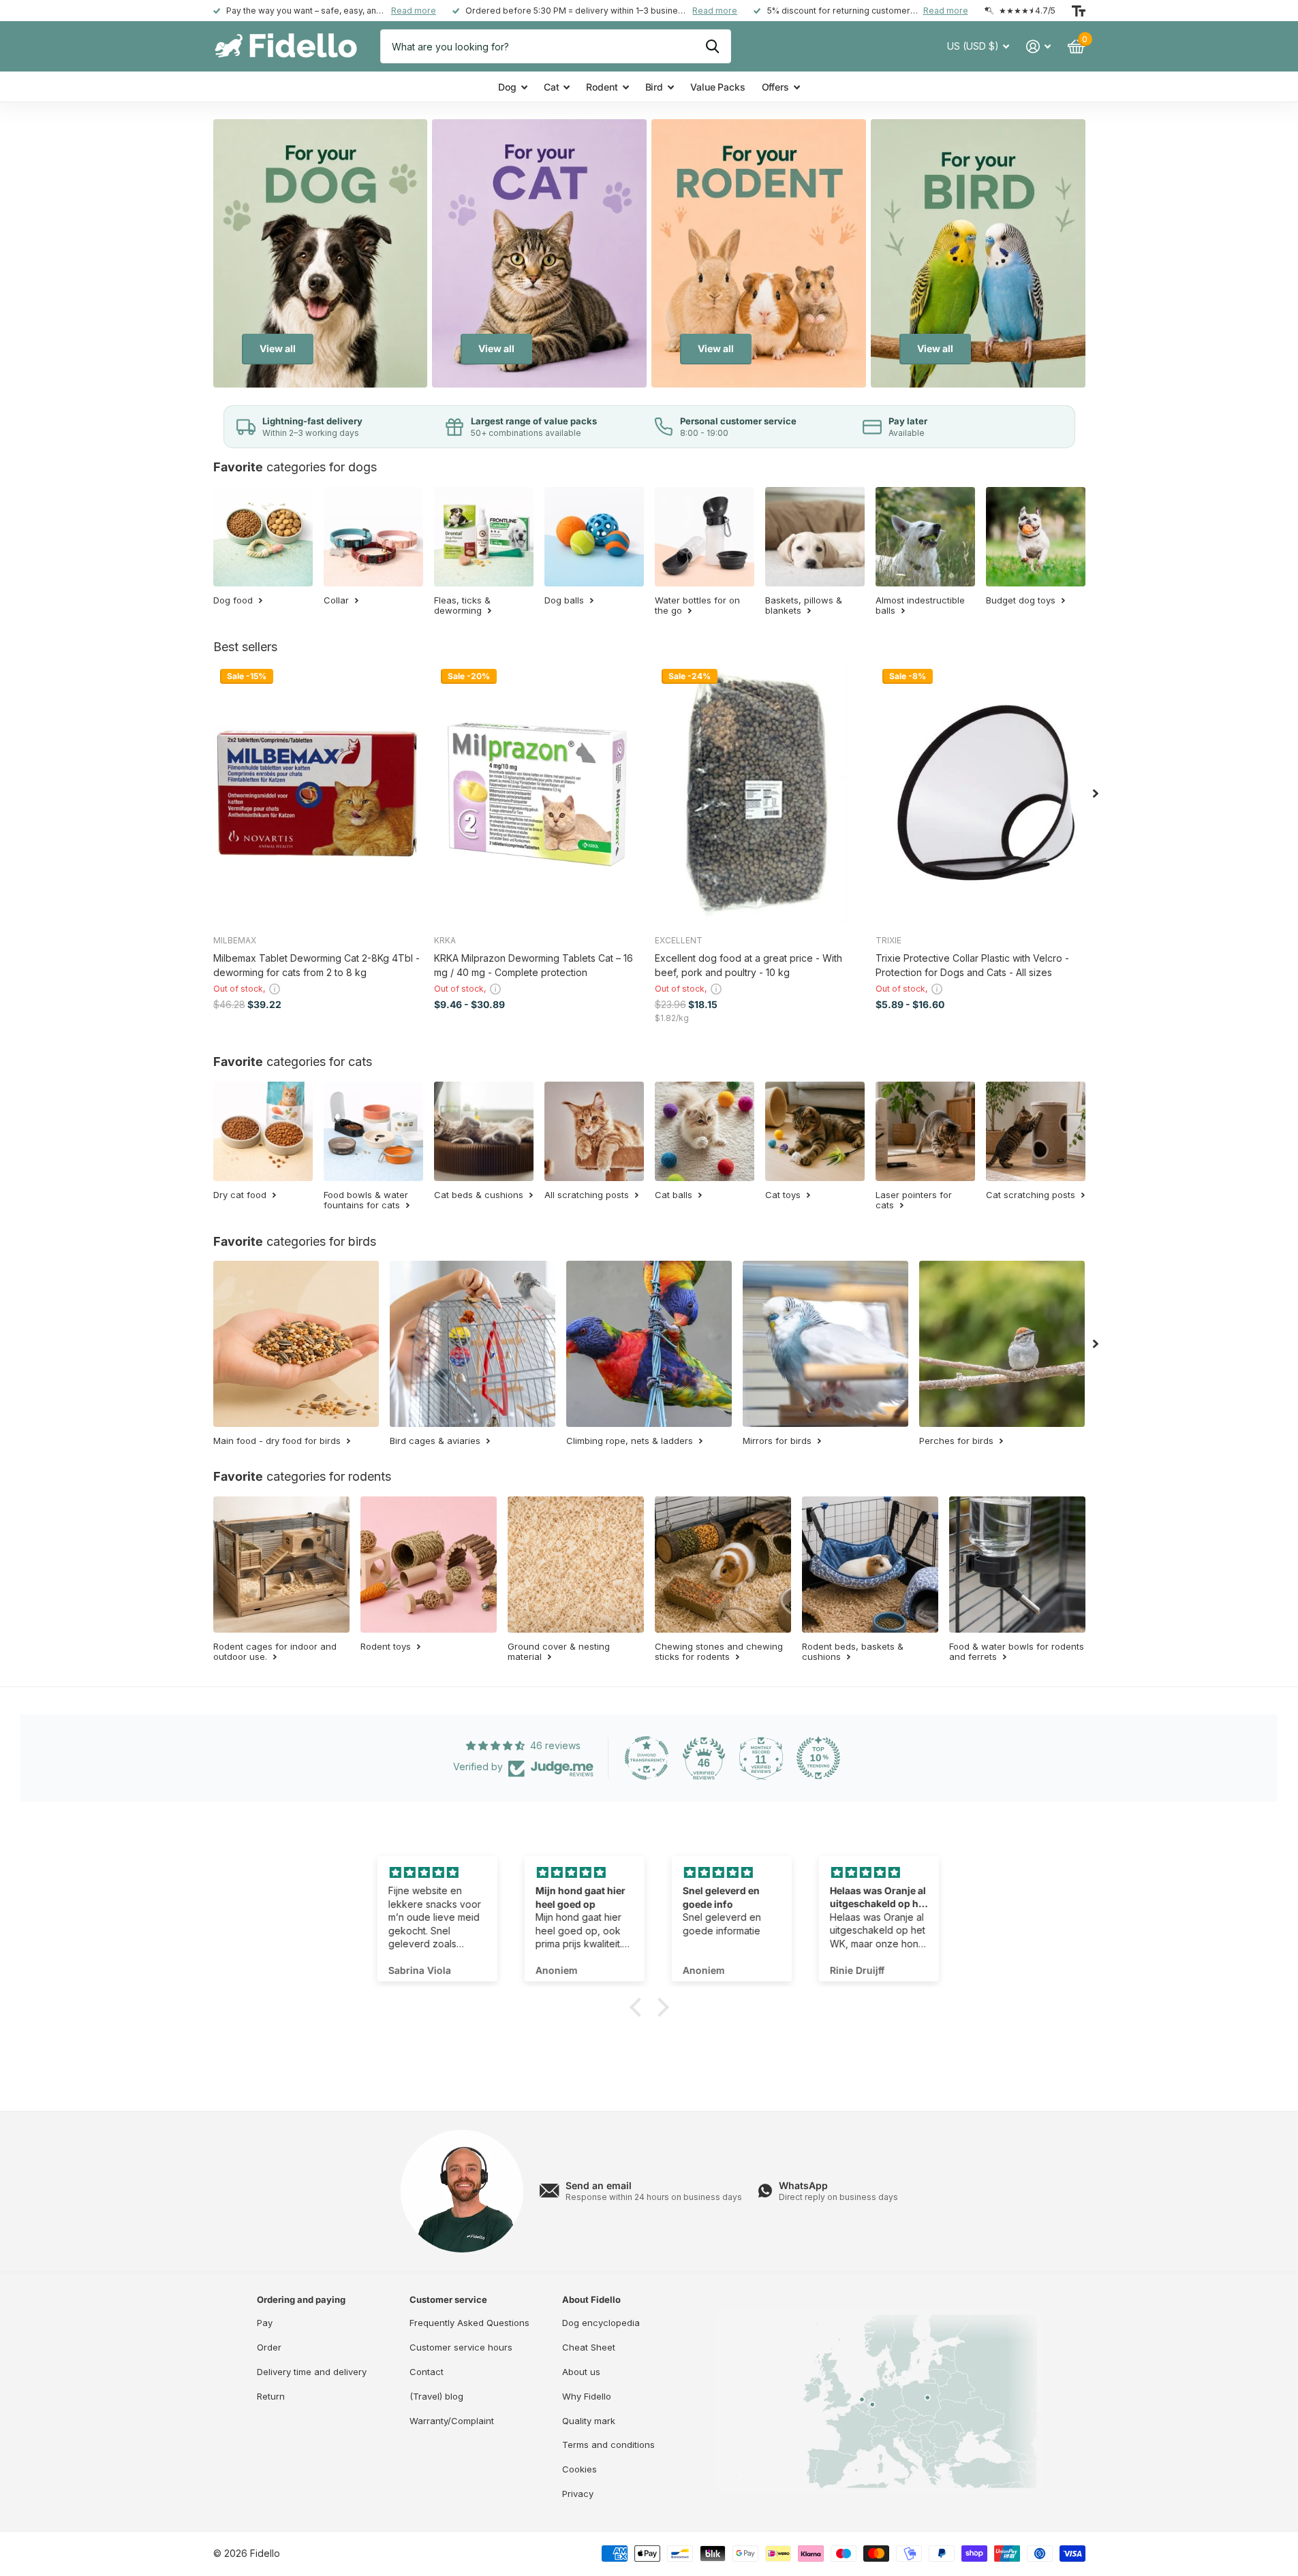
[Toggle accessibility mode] (1079, 11)
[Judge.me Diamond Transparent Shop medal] (647, 1758)
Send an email (599, 2185)
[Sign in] (1039, 47)
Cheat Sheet (589, 2347)
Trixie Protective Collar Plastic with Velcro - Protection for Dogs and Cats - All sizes (972, 965)
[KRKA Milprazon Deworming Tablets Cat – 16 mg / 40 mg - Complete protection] (539, 793)
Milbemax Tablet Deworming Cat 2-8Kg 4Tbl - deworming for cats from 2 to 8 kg (316, 965)
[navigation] (1096, 793)
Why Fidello (587, 2396)
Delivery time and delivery (312, 2372)
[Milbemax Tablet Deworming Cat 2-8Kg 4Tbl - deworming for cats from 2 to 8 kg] (318, 793)
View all (278, 348)
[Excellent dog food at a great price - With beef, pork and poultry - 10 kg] (760, 793)
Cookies (580, 2469)
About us (581, 2372)
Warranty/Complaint (452, 2421)
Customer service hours (461, 2347)
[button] (638, 2007)
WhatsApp (803, 2185)
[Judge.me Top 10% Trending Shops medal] (818, 1758)
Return (271, 2396)
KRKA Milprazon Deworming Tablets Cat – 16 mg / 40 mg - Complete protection (534, 965)
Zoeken (712, 46)
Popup (275, 989)
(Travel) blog (436, 2396)
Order (269, 2347)
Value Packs (717, 87)
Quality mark (589, 2421)
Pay (265, 2323)
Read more (414, 11)
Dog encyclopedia (601, 2323)
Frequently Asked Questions (469, 2323)
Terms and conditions (608, 2445)
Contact (427, 2372)
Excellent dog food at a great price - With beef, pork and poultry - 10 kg (748, 965)
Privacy (578, 2494)
